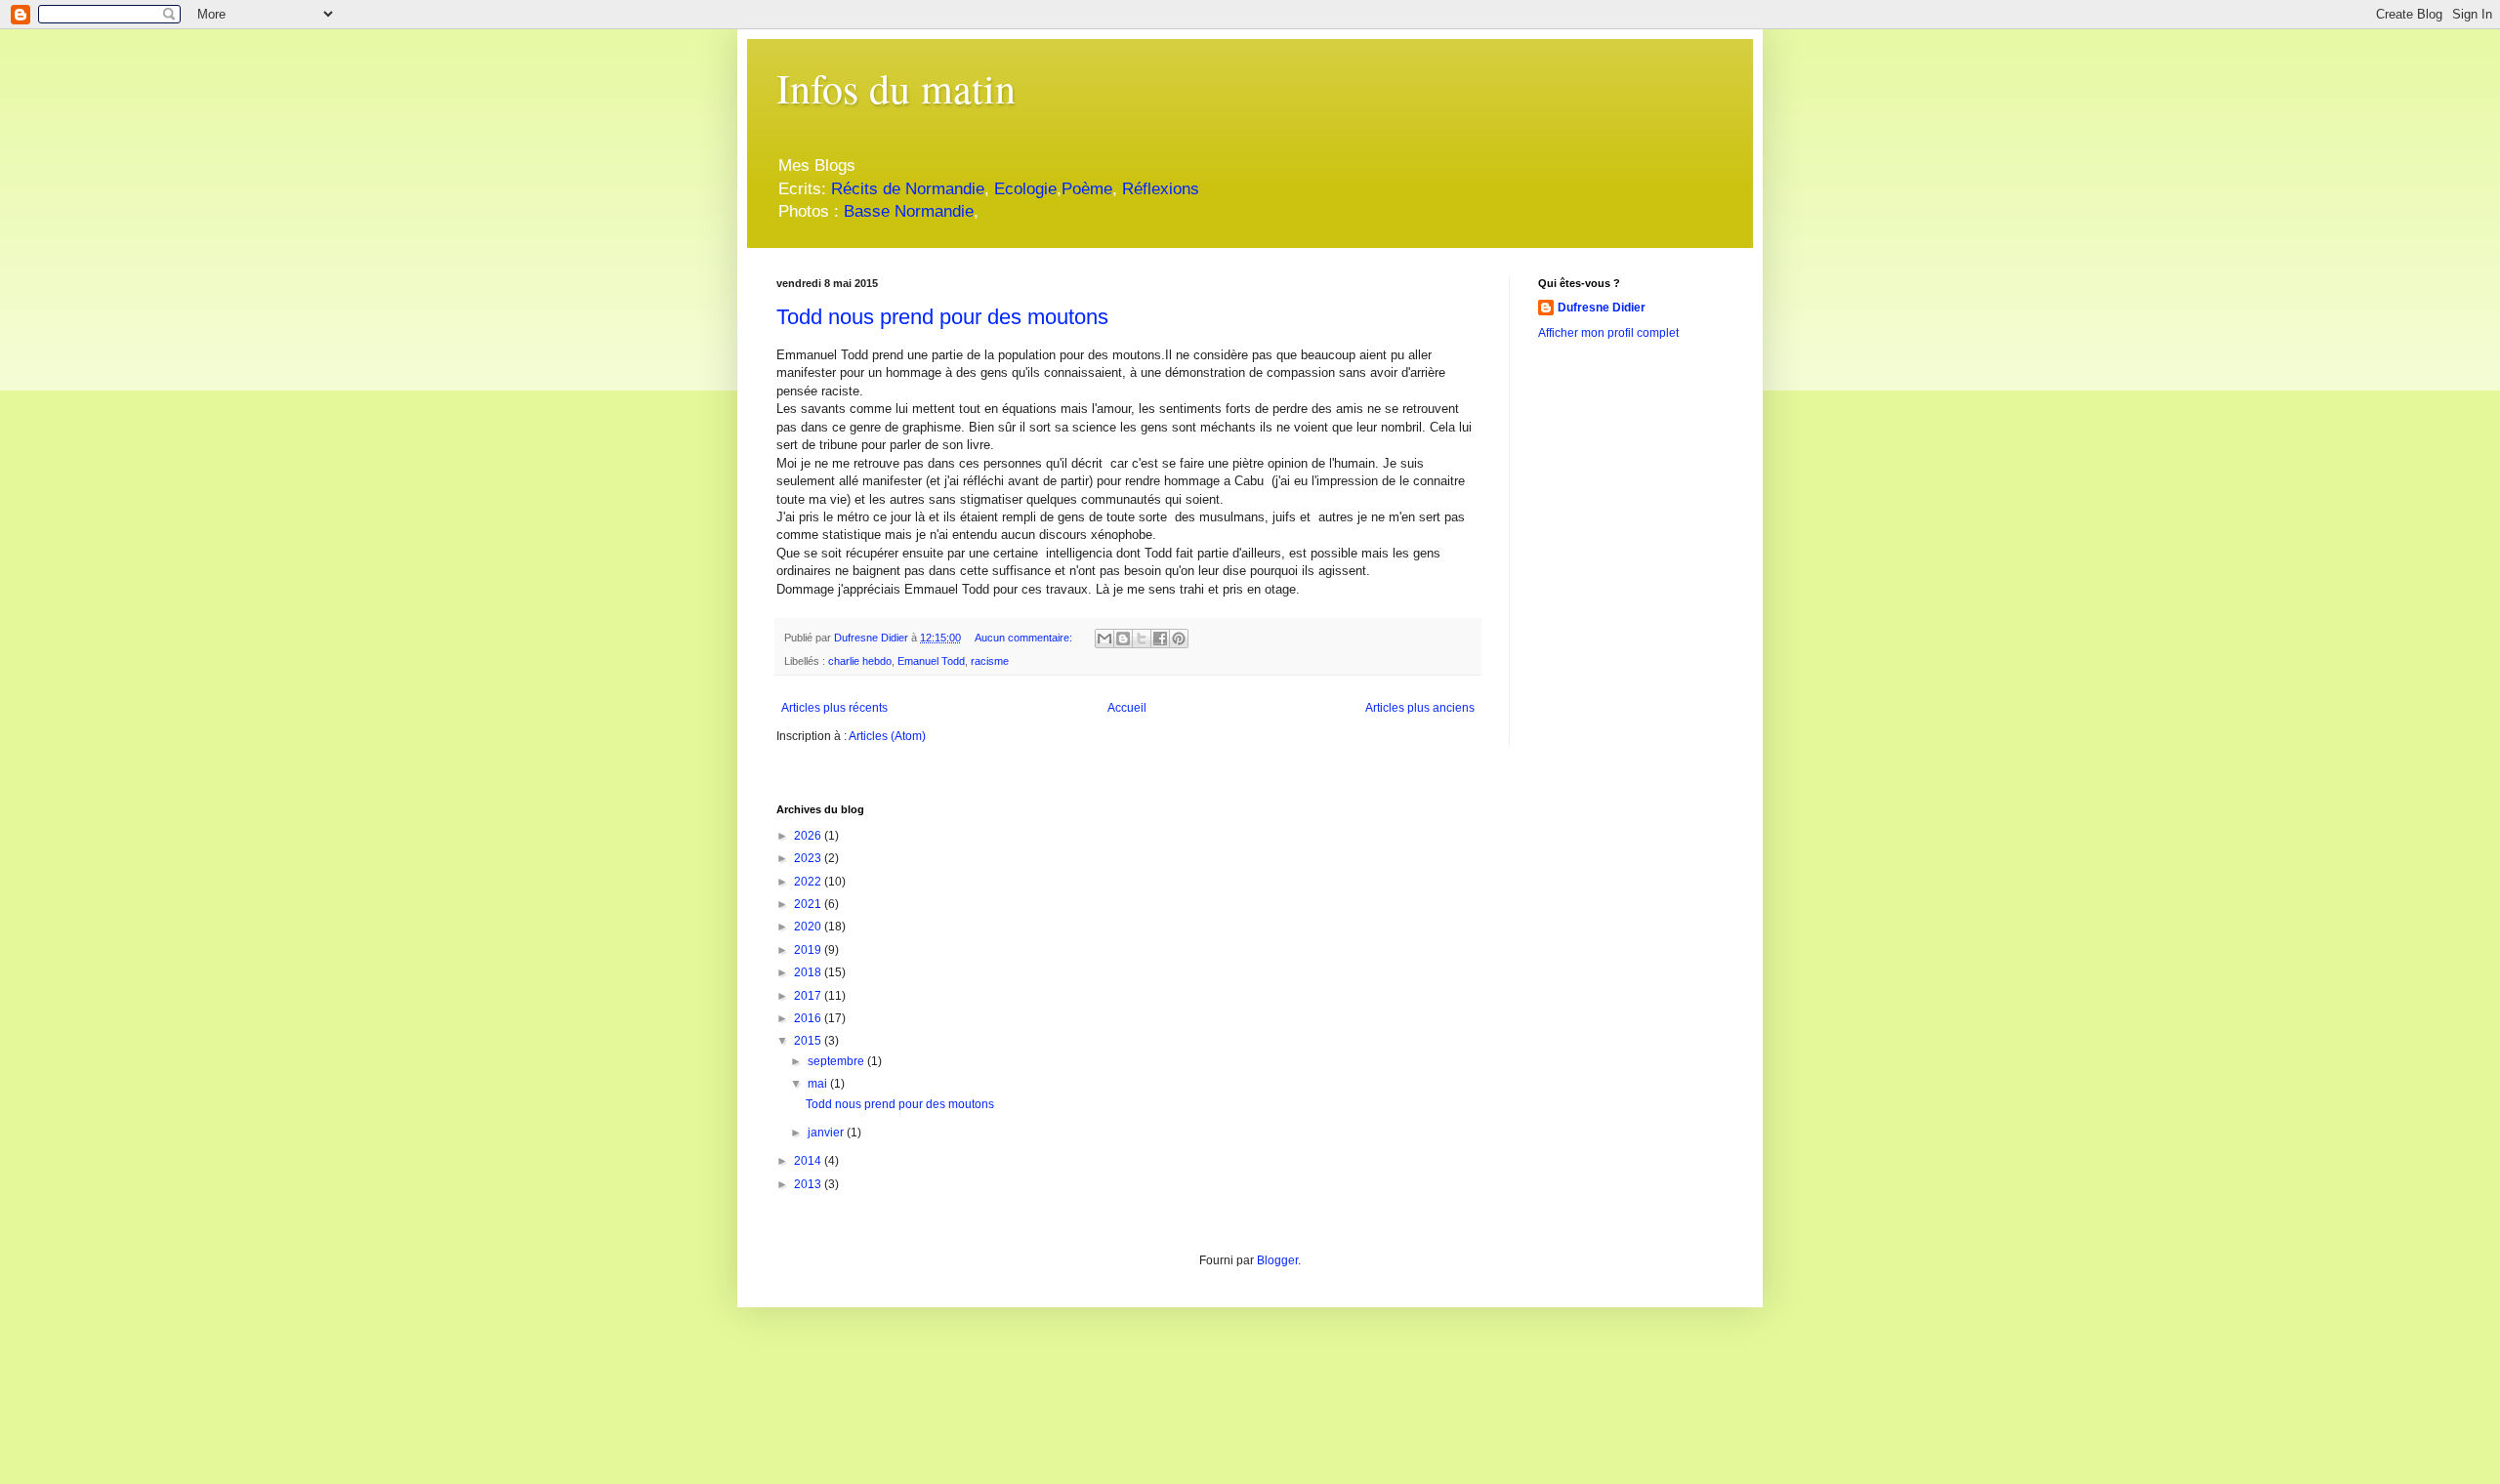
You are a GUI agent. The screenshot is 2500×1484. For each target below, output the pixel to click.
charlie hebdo (860, 661)
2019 (809, 950)
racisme (990, 661)
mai (819, 1084)
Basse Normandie (906, 211)
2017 (809, 996)
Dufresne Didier (1602, 308)
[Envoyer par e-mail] (1104, 639)
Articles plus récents (834, 708)
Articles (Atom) (887, 736)
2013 (809, 1184)
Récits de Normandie (908, 189)
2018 (809, 972)
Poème (1087, 189)
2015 (809, 1041)
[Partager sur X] (1142, 639)
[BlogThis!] (1123, 639)
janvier (827, 1133)
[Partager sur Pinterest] (1179, 639)
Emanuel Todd (931, 661)
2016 (809, 1018)
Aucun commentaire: (1025, 638)
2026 (809, 836)
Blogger (1277, 1260)
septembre (837, 1061)
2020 (809, 927)
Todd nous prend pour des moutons (942, 317)
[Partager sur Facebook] (1160, 639)
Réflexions (1161, 189)
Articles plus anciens (1420, 708)
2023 (809, 858)
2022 (809, 882)
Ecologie (1025, 189)
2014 (809, 1161)
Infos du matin (896, 88)
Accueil (1127, 708)
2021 (809, 904)
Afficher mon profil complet (1608, 333)
